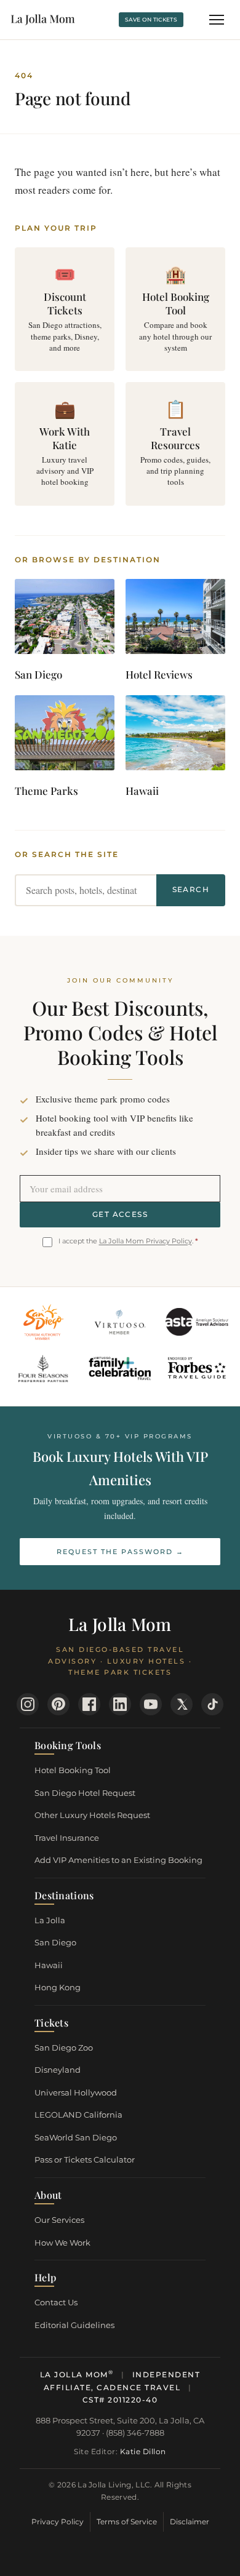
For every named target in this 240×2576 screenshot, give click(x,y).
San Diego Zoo (64, 2048)
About (48, 2195)
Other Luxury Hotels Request (92, 1815)
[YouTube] (151, 1704)
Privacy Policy (58, 2522)
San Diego (55, 1942)
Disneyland (58, 2070)
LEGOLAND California (78, 2115)
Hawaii (49, 1965)
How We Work (62, 2243)
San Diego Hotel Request (85, 1793)
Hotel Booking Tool (73, 1770)
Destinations (64, 1895)
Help (45, 2277)
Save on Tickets (151, 19)
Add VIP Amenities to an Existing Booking (118, 1860)
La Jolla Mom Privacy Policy (146, 1241)
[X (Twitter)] (182, 1704)
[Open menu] (217, 20)
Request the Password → (120, 1552)
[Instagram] (28, 1704)
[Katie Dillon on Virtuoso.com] (120, 1322)
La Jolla (50, 1920)
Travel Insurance (67, 1838)
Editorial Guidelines (74, 2325)
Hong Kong (58, 1987)
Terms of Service (127, 2522)
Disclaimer (190, 2522)
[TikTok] (212, 1704)
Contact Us (56, 2302)
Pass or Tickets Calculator (85, 2159)
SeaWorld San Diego (76, 2137)
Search (191, 889)
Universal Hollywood (76, 2092)
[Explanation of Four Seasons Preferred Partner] (43, 1369)
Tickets (51, 2023)
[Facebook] (89, 1704)
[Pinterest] (58, 1704)
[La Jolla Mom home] (43, 20)
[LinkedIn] (120, 1704)
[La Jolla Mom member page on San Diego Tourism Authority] (43, 1322)
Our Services (59, 2220)
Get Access (120, 1214)
